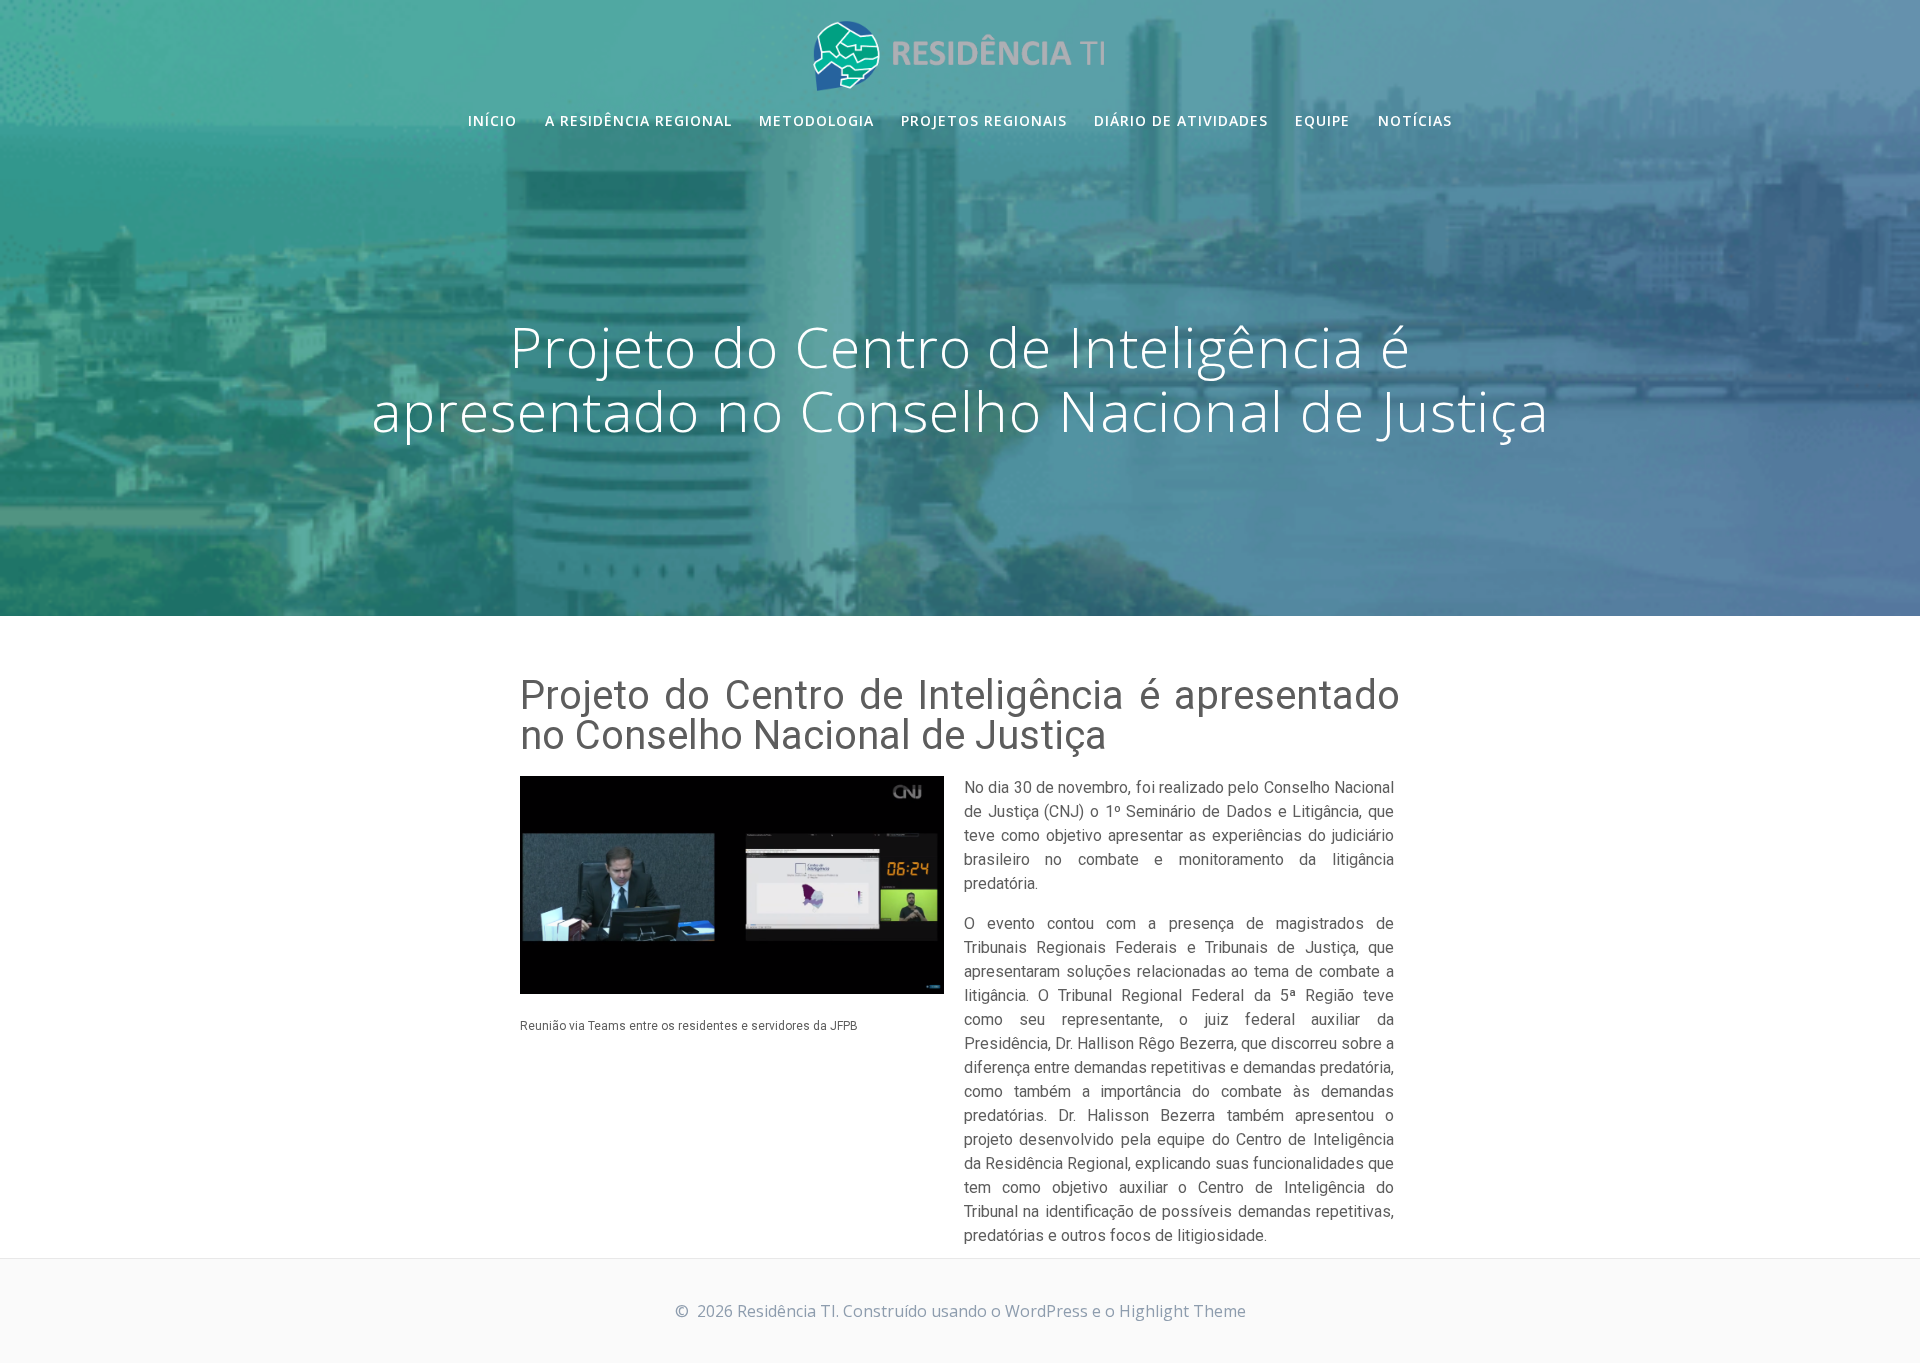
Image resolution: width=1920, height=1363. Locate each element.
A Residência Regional (638, 120)
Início (492, 120)
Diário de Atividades (1181, 120)
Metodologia (816, 120)
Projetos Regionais (984, 120)
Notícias (1415, 120)
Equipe (1322, 120)
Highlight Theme (1182, 1311)
